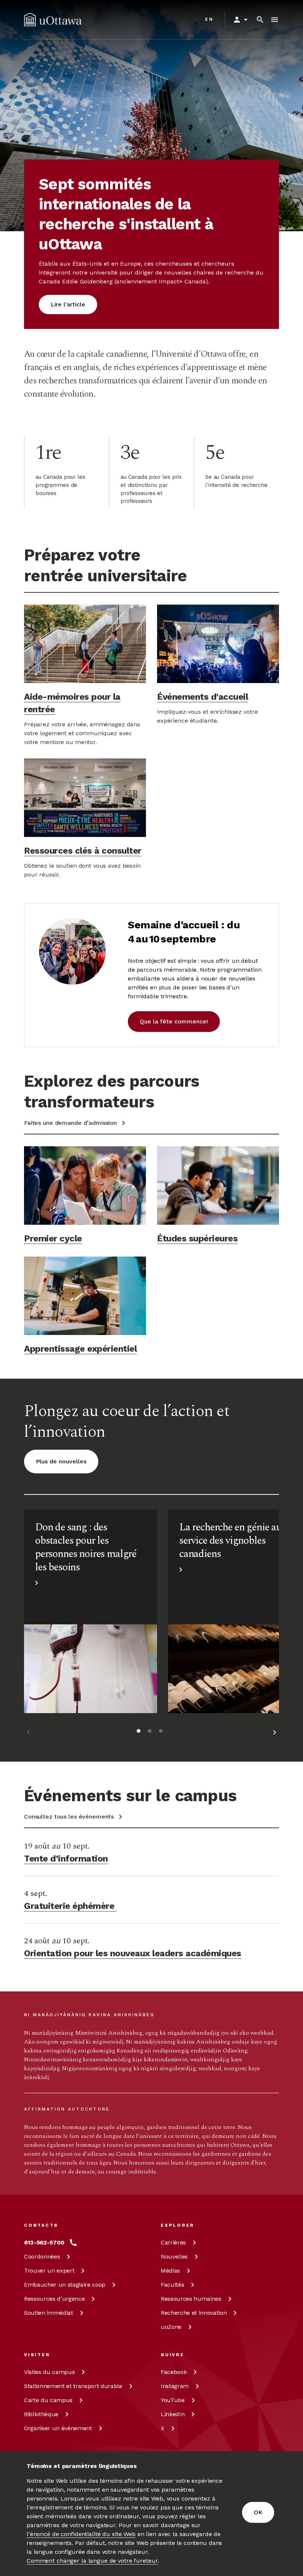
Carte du (48, 2400)
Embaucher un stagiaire (65, 2285)
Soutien (49, 2313)
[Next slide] (275, 1734)
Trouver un (49, 2271)
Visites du (49, 2372)
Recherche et (194, 2313)
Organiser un (58, 2428)
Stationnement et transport (73, 2386)
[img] (53, 20)
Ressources (54, 2299)
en (209, 19)
